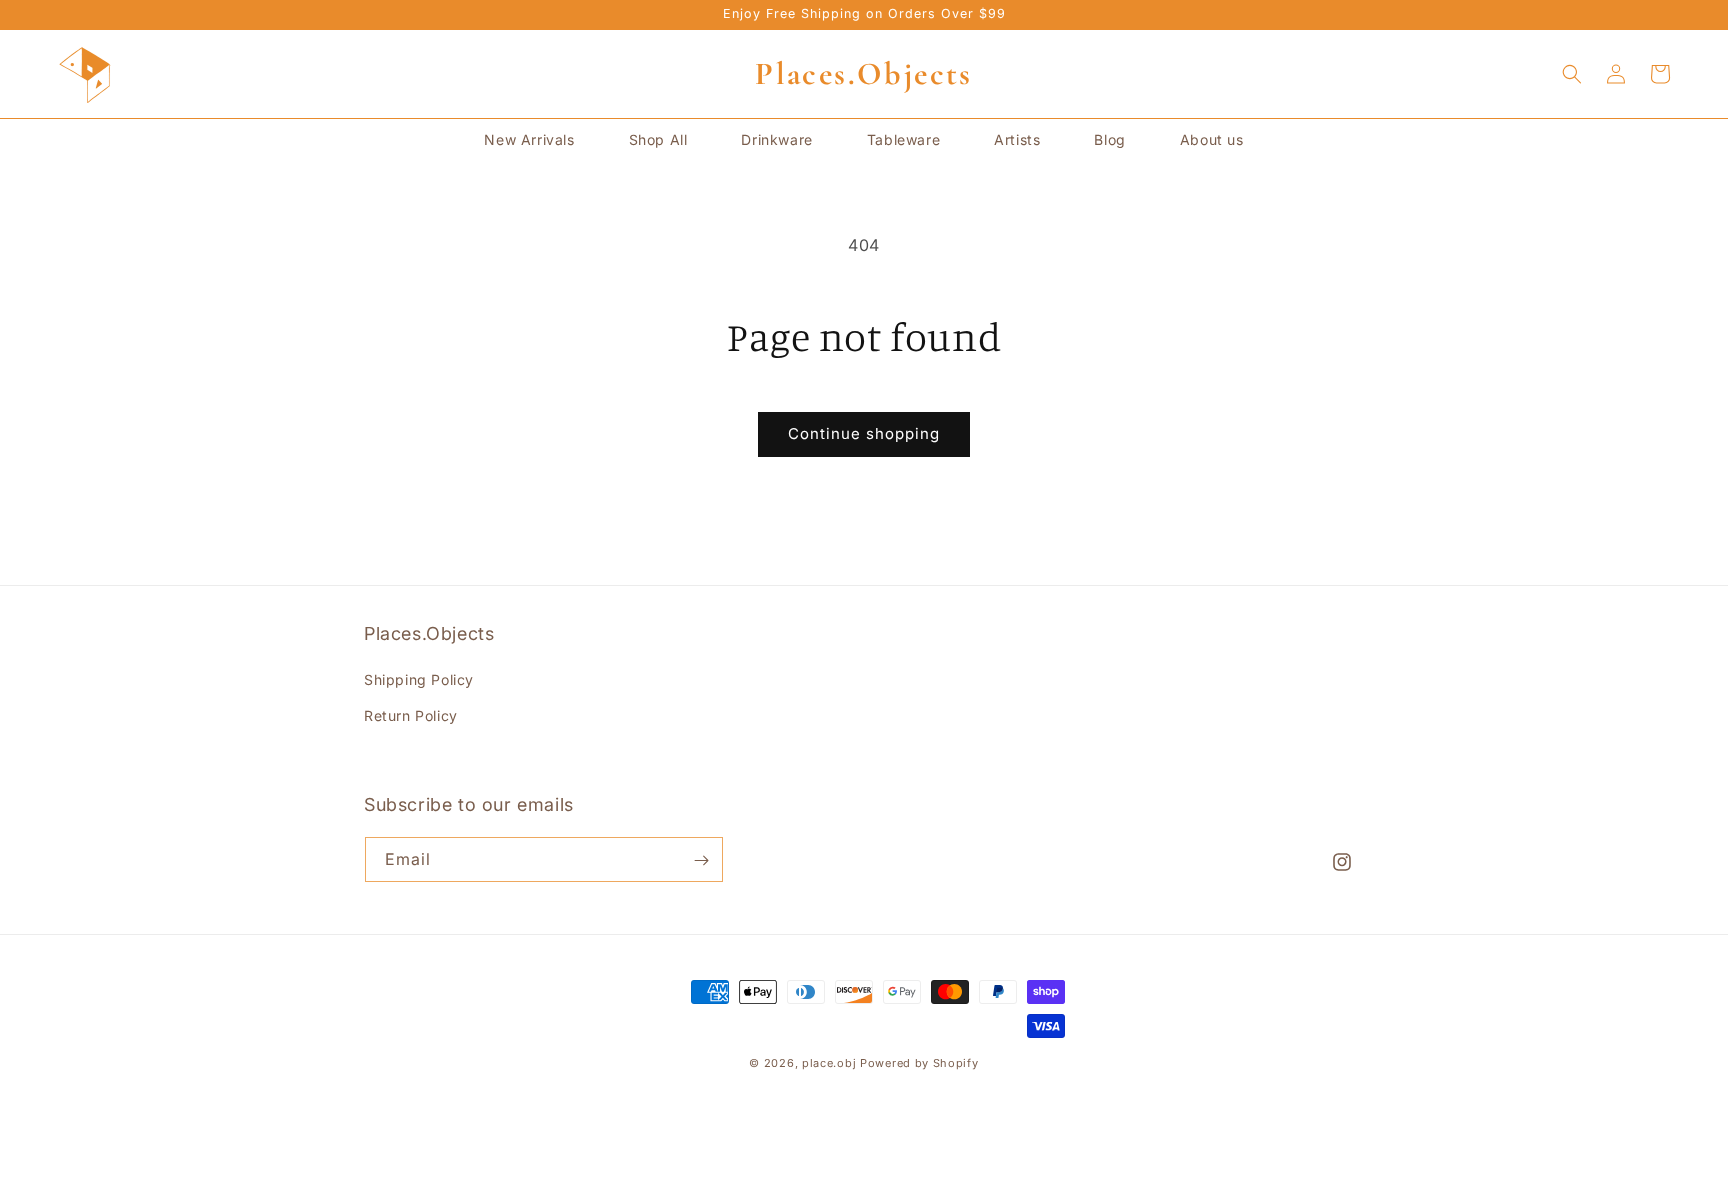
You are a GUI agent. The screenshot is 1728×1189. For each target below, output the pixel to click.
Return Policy (411, 715)
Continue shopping (864, 433)
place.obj (829, 1063)
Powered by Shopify (919, 1063)
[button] (1572, 74)
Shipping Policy (419, 680)
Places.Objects (864, 73)
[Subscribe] (701, 860)
